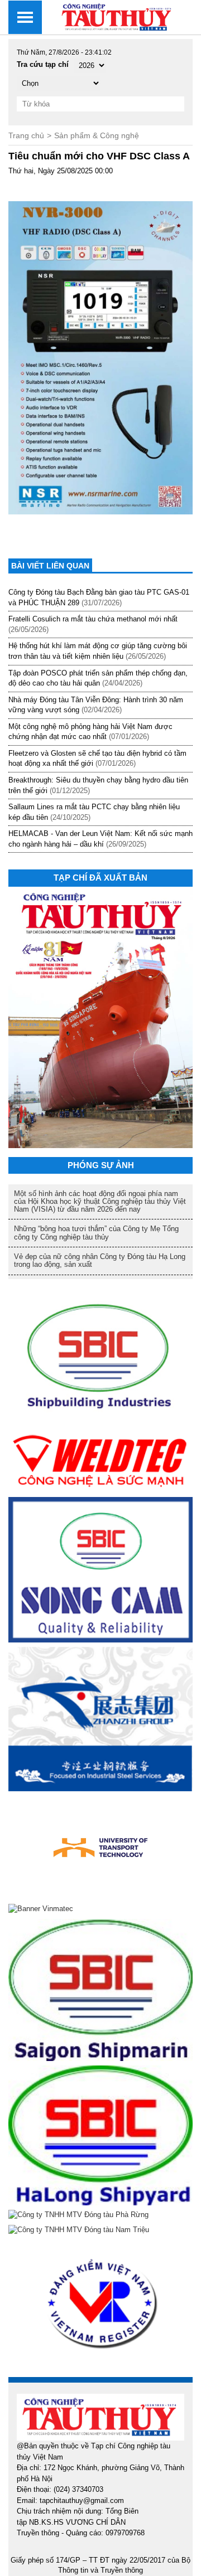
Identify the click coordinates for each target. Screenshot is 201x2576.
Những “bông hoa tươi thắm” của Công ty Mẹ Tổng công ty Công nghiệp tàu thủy (96, 1233)
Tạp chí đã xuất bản (100, 878)
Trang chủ (26, 135)
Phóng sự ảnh (101, 1165)
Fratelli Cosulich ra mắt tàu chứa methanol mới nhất (93, 619)
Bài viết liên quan (50, 566)
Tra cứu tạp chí (43, 64)
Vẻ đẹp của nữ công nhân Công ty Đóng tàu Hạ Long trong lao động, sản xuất (100, 1260)
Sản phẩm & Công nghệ (97, 135)
